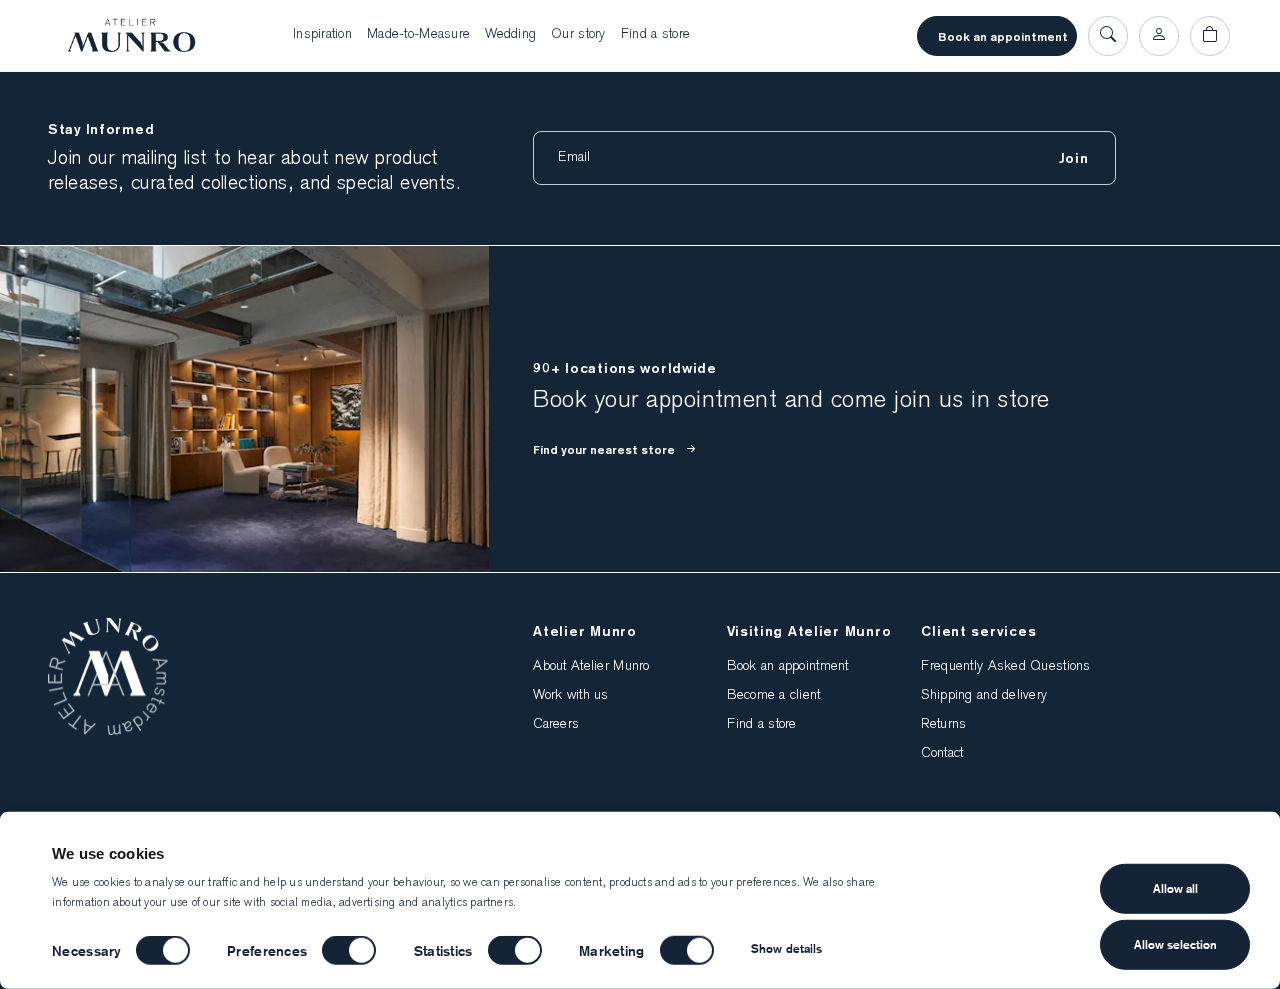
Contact (942, 754)
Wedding (510, 35)
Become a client (773, 696)
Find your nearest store (604, 450)
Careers (556, 725)
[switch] (349, 950)
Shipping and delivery (984, 696)
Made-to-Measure (418, 35)
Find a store (655, 35)
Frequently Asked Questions (1005, 667)
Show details (786, 948)
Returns (943, 725)
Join (1074, 158)
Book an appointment (1003, 37)
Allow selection (1175, 944)
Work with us (570, 696)
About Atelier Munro (591, 667)
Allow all (1175, 888)
